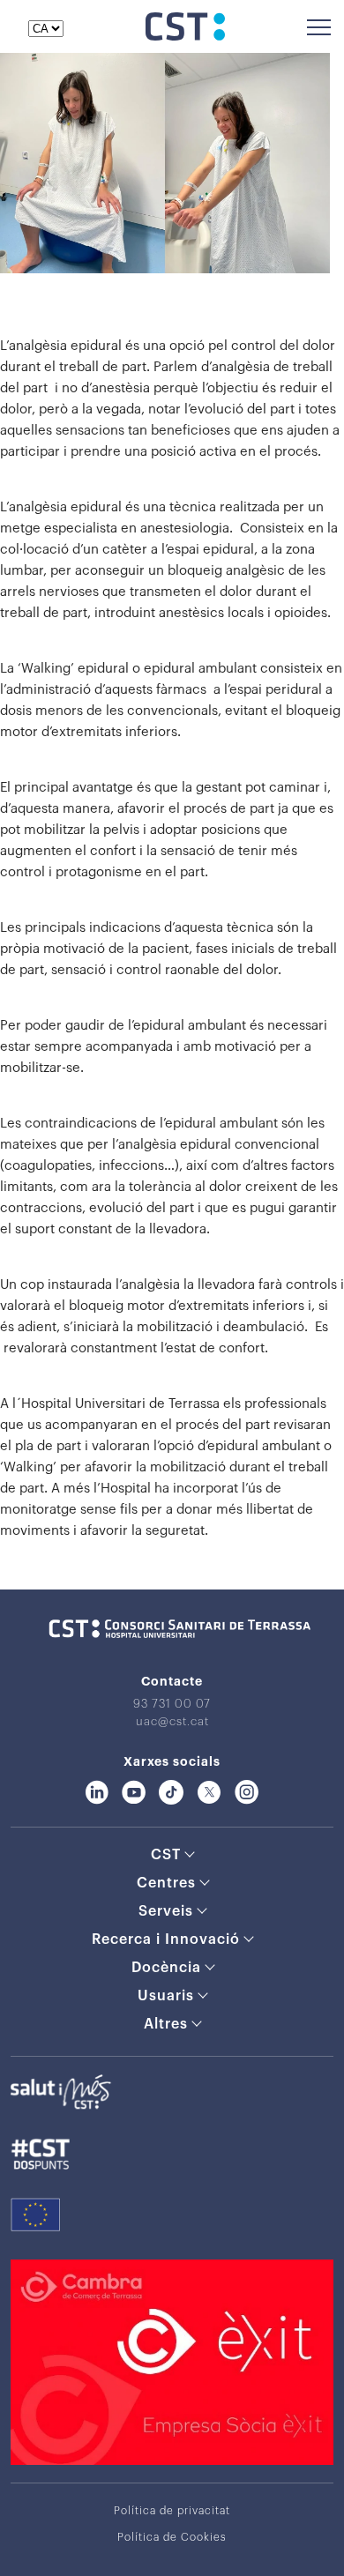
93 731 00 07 (172, 1704)
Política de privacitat (172, 2511)
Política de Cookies (172, 2537)
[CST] (185, 36)
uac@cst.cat (172, 1721)
